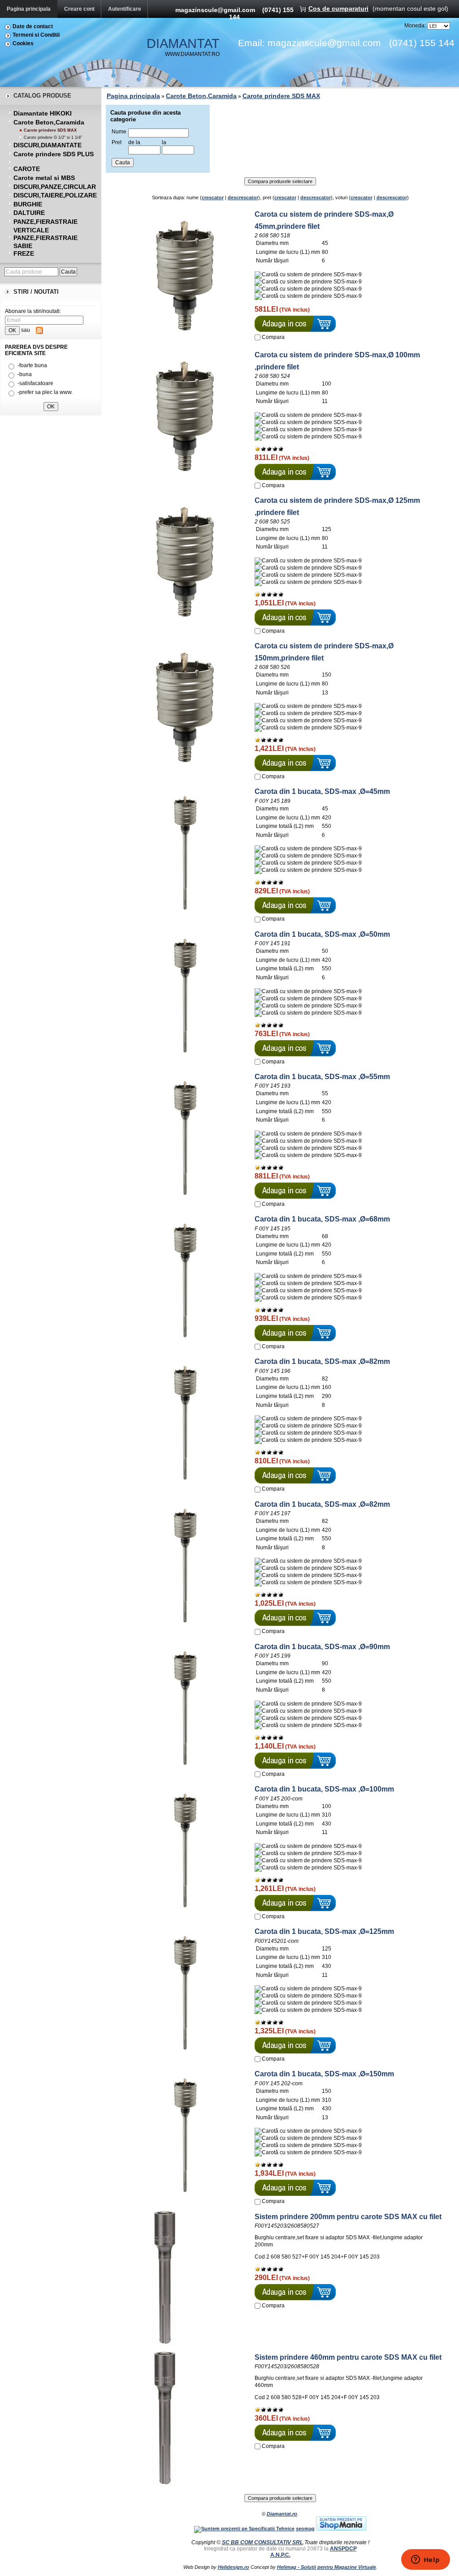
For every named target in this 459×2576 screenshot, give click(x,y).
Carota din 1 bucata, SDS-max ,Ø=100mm (324, 1789)
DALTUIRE (29, 213)
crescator (213, 197)
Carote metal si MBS (44, 178)
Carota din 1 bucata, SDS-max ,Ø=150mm (324, 2074)
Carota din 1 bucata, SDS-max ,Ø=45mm (322, 791)
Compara (273, 337)
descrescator (243, 197)
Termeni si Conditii (36, 35)
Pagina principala (29, 9)
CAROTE (27, 169)
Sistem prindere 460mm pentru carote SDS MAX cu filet (348, 2357)
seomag (305, 2529)
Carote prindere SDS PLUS (54, 154)
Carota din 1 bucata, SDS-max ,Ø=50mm (322, 934)
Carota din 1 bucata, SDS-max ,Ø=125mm (324, 1931)
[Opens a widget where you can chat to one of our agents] (425, 2560)
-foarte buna (32, 365)
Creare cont (79, 9)
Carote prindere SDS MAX (50, 130)
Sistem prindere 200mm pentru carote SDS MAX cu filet (348, 2217)
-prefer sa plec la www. (45, 392)
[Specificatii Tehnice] (244, 2529)
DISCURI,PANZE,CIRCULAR (55, 187)
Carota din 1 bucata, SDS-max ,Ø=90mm (322, 1647)
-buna (25, 374)
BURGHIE (28, 204)
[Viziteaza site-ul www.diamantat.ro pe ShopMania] (341, 2529)
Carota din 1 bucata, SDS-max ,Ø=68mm (322, 1219)
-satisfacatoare (35, 383)
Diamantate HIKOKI (43, 113)
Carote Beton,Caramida (49, 122)
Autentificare (125, 9)
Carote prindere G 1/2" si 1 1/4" (53, 137)
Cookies (23, 43)
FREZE (24, 253)
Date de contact (33, 26)
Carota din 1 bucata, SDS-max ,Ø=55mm (322, 1077)
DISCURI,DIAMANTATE (48, 145)
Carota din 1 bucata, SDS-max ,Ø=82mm (322, 1361)
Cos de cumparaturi (338, 9)
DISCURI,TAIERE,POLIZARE (55, 195)
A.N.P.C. (280, 2555)
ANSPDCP (343, 2549)
